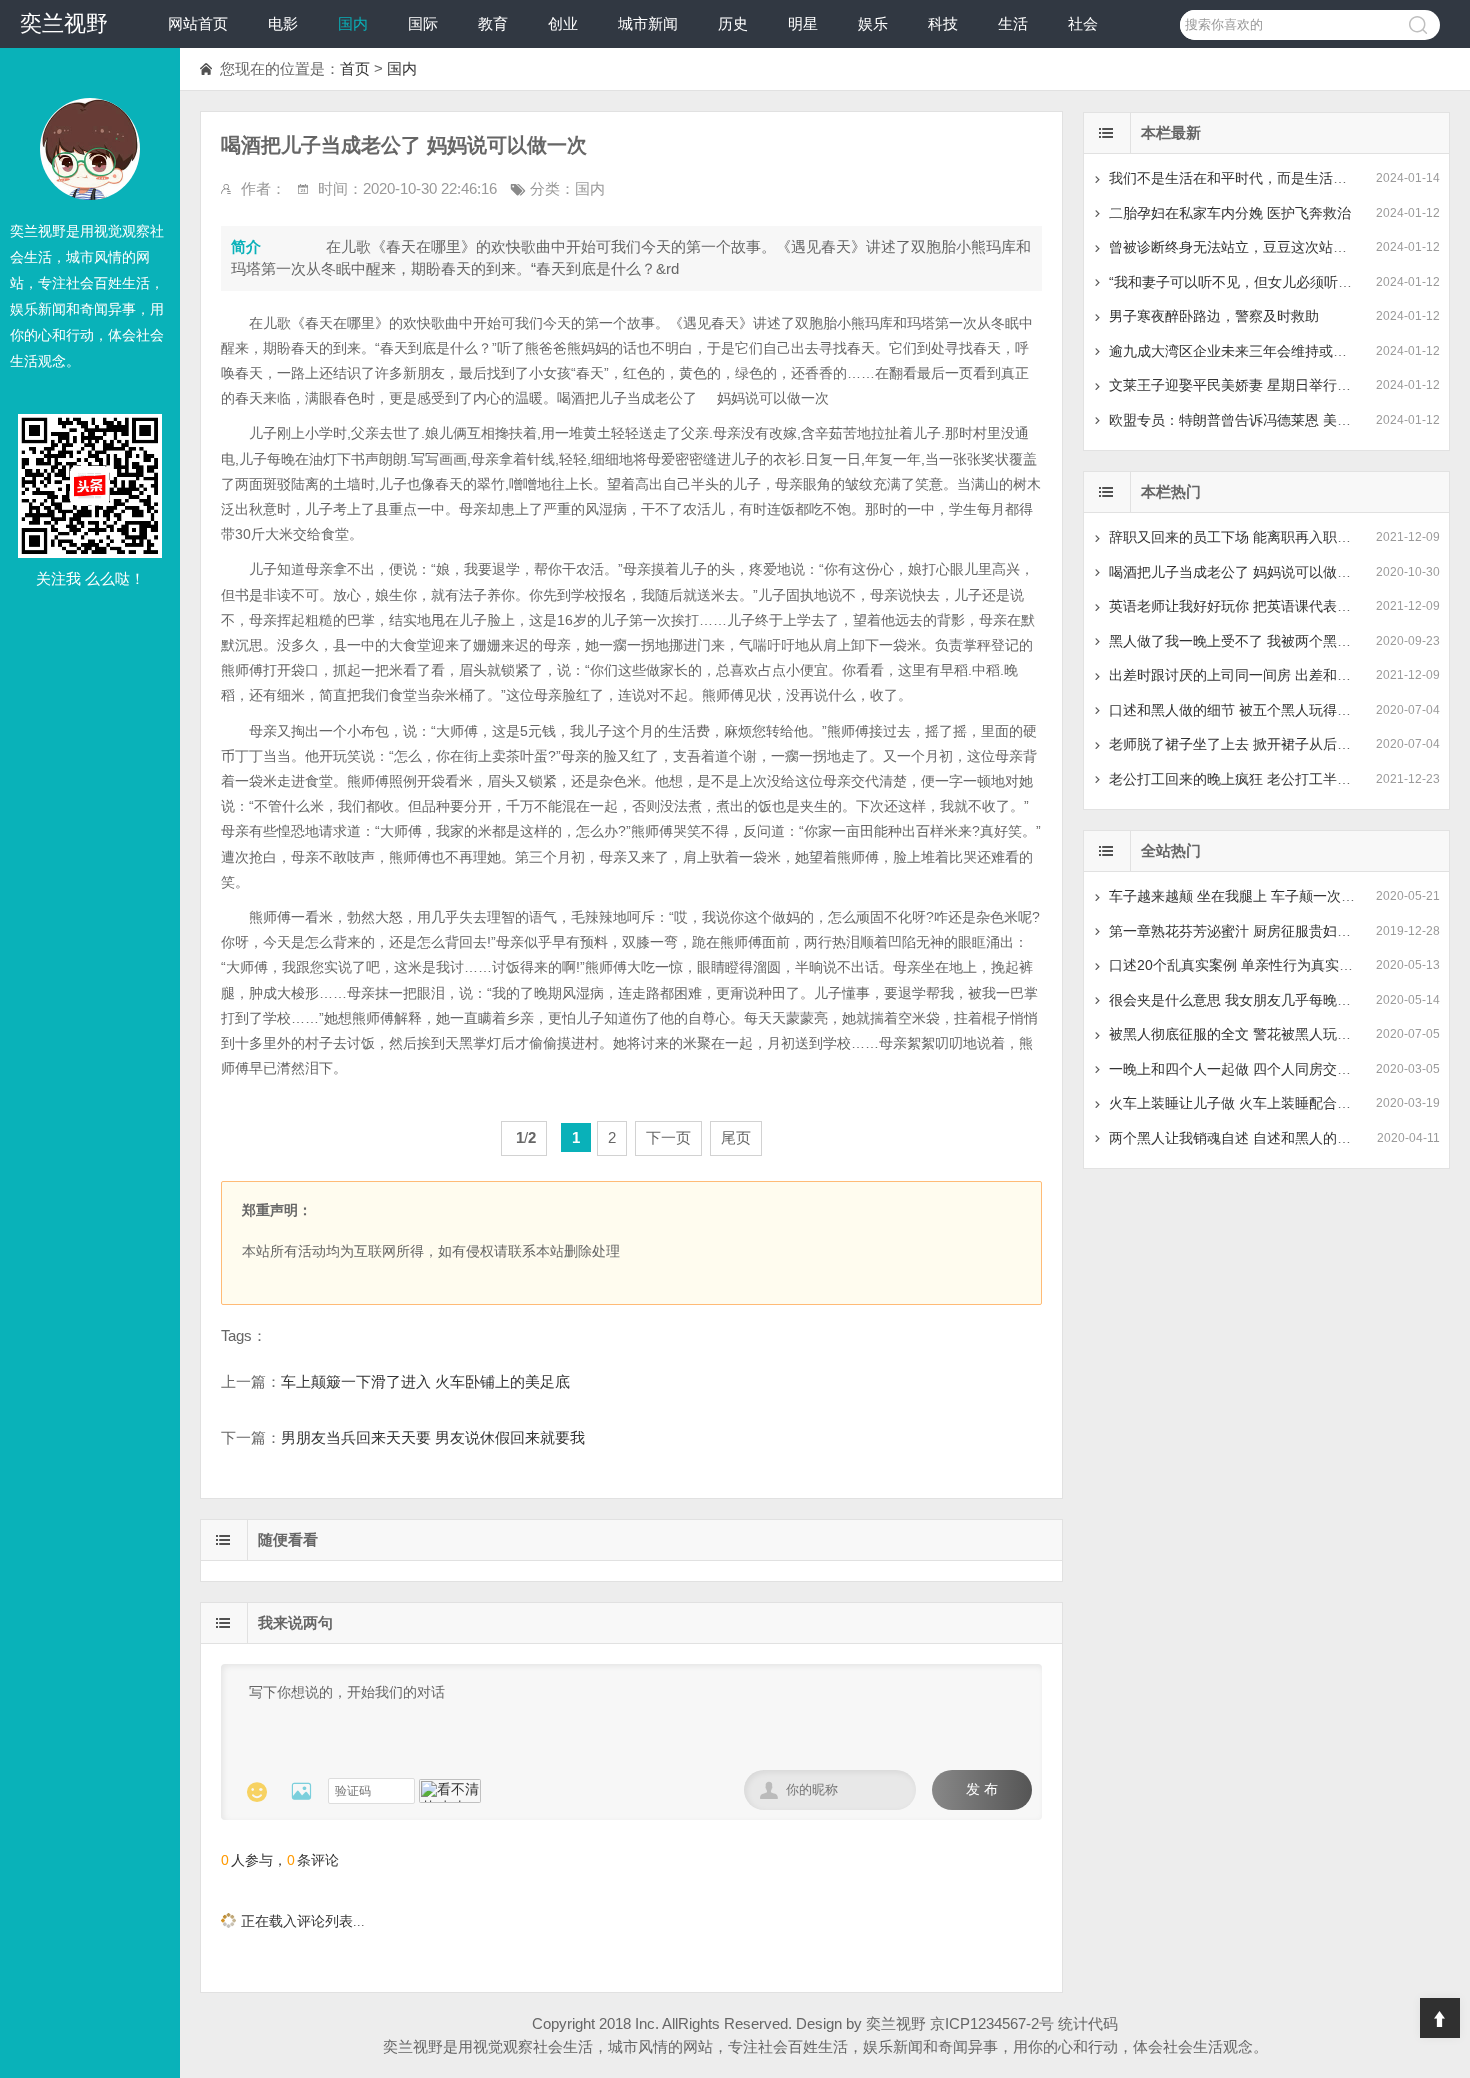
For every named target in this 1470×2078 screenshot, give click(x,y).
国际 (423, 23)
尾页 (736, 1137)
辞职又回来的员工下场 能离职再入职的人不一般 (1258, 537)
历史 (733, 23)
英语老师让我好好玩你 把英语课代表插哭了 (1244, 606)
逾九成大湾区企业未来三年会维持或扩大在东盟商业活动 (1284, 351)
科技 (943, 23)
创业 (563, 23)
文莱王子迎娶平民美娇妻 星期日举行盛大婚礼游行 (1265, 385)
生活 (1013, 23)
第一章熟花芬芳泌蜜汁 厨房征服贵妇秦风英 (1244, 931)
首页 (355, 68)
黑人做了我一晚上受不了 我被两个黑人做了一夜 (1258, 641)
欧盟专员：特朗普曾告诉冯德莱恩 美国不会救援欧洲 (1272, 420)
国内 (353, 23)
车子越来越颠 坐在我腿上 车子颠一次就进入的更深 (1267, 896)
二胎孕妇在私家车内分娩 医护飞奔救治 (1230, 213)
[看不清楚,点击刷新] (450, 1791)
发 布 (982, 1789)
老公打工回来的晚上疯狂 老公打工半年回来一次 (1258, 779)
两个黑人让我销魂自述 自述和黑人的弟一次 (1244, 1138)
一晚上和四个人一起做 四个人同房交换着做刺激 (1258, 1069)
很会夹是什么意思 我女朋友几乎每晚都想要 (1244, 1000)
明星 (803, 23)
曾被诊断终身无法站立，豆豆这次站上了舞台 (1249, 247)
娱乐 (873, 23)
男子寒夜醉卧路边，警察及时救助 (1214, 316)
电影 (283, 23)
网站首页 (198, 23)
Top (1440, 2018)
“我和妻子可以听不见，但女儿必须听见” (1233, 282)
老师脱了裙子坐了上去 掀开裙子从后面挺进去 (1251, 744)
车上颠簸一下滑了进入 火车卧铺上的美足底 (425, 1381)
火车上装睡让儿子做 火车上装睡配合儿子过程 (1251, 1103)
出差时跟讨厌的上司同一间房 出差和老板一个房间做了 (1279, 675)
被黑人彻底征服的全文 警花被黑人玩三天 (1237, 1034)
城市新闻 (648, 23)
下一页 (668, 1137)
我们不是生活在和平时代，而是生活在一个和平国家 (1270, 178)
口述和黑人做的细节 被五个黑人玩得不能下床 (1251, 710)
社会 (1083, 23)
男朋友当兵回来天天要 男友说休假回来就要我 (433, 1437)
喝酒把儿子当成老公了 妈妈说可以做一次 (1237, 572)
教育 (493, 23)
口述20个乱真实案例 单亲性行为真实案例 (1238, 965)
